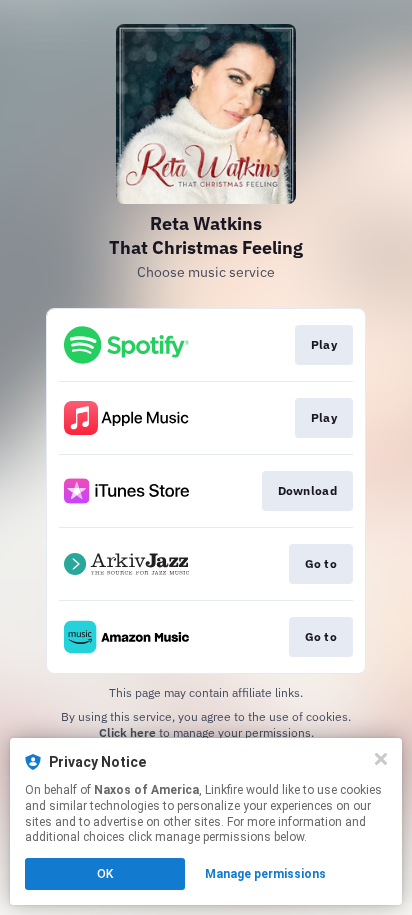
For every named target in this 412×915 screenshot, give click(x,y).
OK (105, 874)
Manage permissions (265, 874)
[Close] (381, 759)
